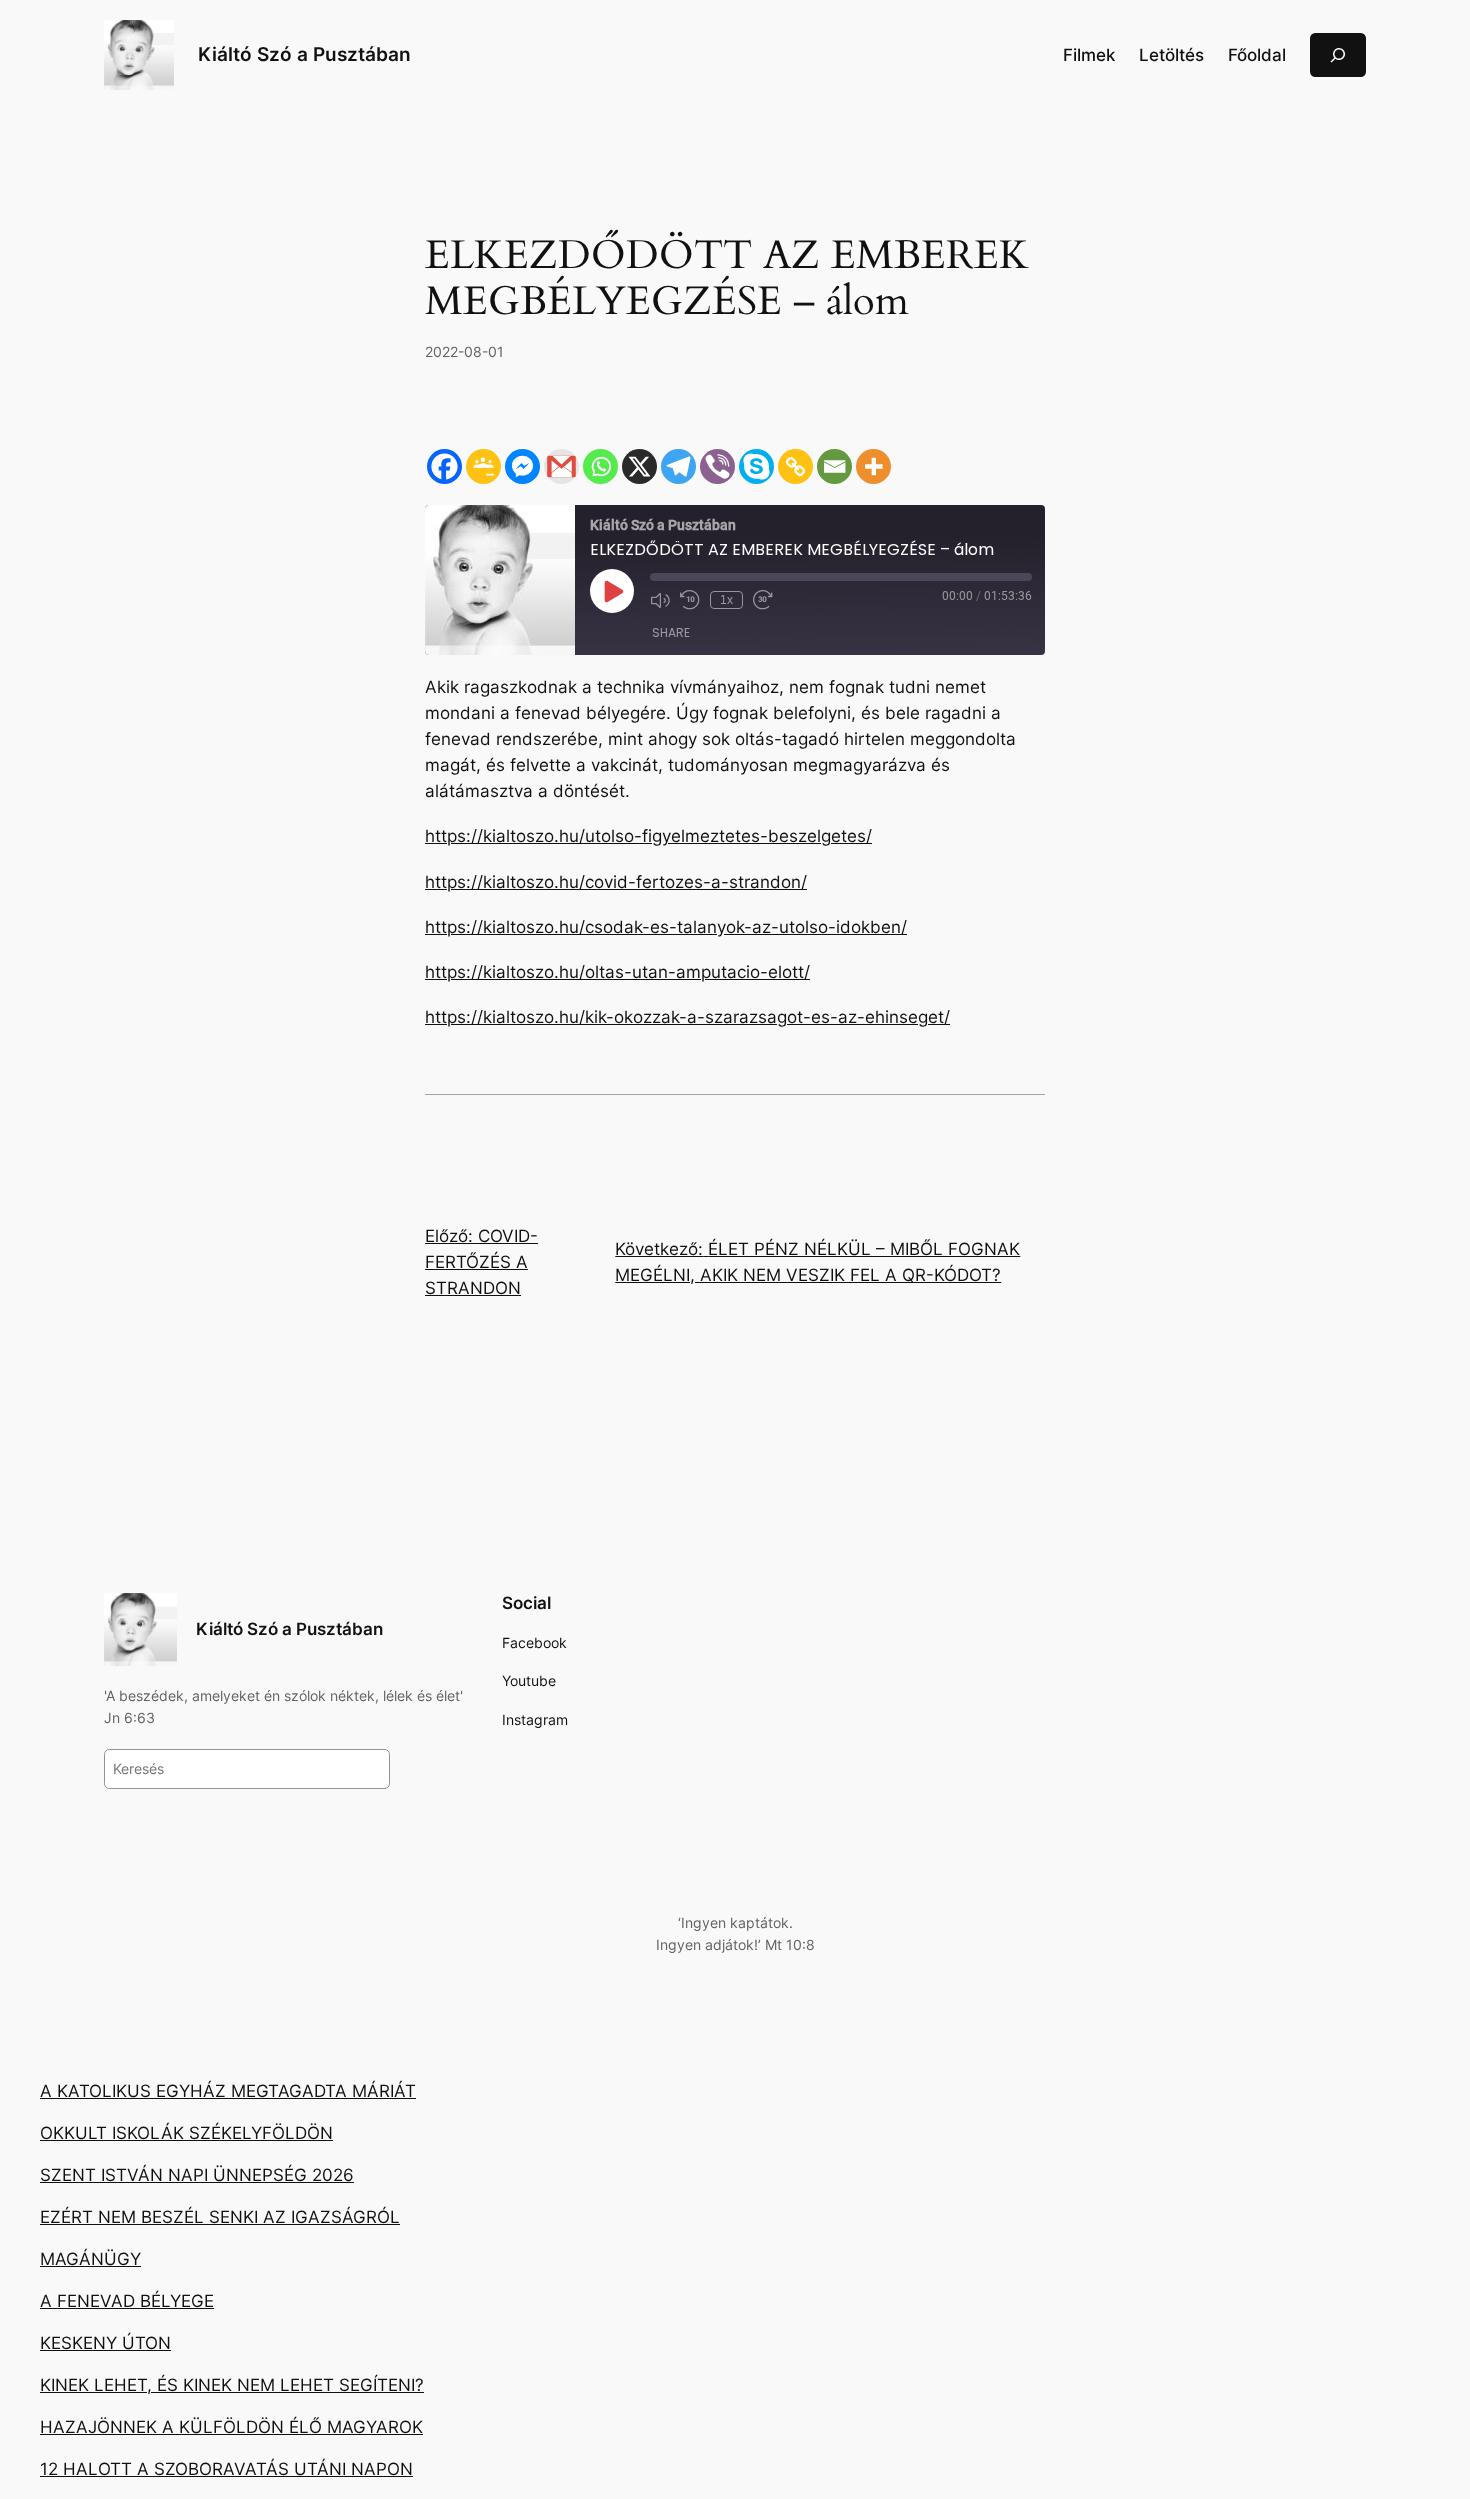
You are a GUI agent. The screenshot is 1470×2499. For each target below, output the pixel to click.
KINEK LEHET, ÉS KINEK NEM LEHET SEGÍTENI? (232, 2385)
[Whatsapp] (600, 466)
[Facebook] (444, 466)
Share (671, 632)
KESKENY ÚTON (105, 2343)
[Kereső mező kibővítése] (1338, 54)
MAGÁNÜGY (90, 2259)
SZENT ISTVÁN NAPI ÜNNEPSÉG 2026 (197, 2175)
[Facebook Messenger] (522, 466)
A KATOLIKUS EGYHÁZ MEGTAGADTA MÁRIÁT (228, 2091)
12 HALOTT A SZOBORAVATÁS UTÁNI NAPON (226, 2469)
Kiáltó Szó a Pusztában (304, 54)
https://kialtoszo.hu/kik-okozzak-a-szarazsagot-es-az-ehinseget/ (687, 1017)
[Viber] (717, 466)
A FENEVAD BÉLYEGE (127, 2301)
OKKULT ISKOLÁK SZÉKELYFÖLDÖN (186, 2133)
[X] (639, 466)
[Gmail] (561, 466)
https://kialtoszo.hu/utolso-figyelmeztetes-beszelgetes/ (648, 836)
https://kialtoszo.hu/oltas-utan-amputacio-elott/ (617, 972)
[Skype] (756, 466)
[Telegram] (678, 466)
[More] (873, 466)
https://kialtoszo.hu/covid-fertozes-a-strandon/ (616, 882)
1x (726, 600)
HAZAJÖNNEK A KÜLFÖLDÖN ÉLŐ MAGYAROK (231, 2427)
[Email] (834, 466)
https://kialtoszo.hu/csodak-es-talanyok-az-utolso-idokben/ (666, 927)
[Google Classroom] (483, 466)
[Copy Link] (795, 466)
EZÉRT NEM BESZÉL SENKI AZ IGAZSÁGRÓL (220, 2217)
